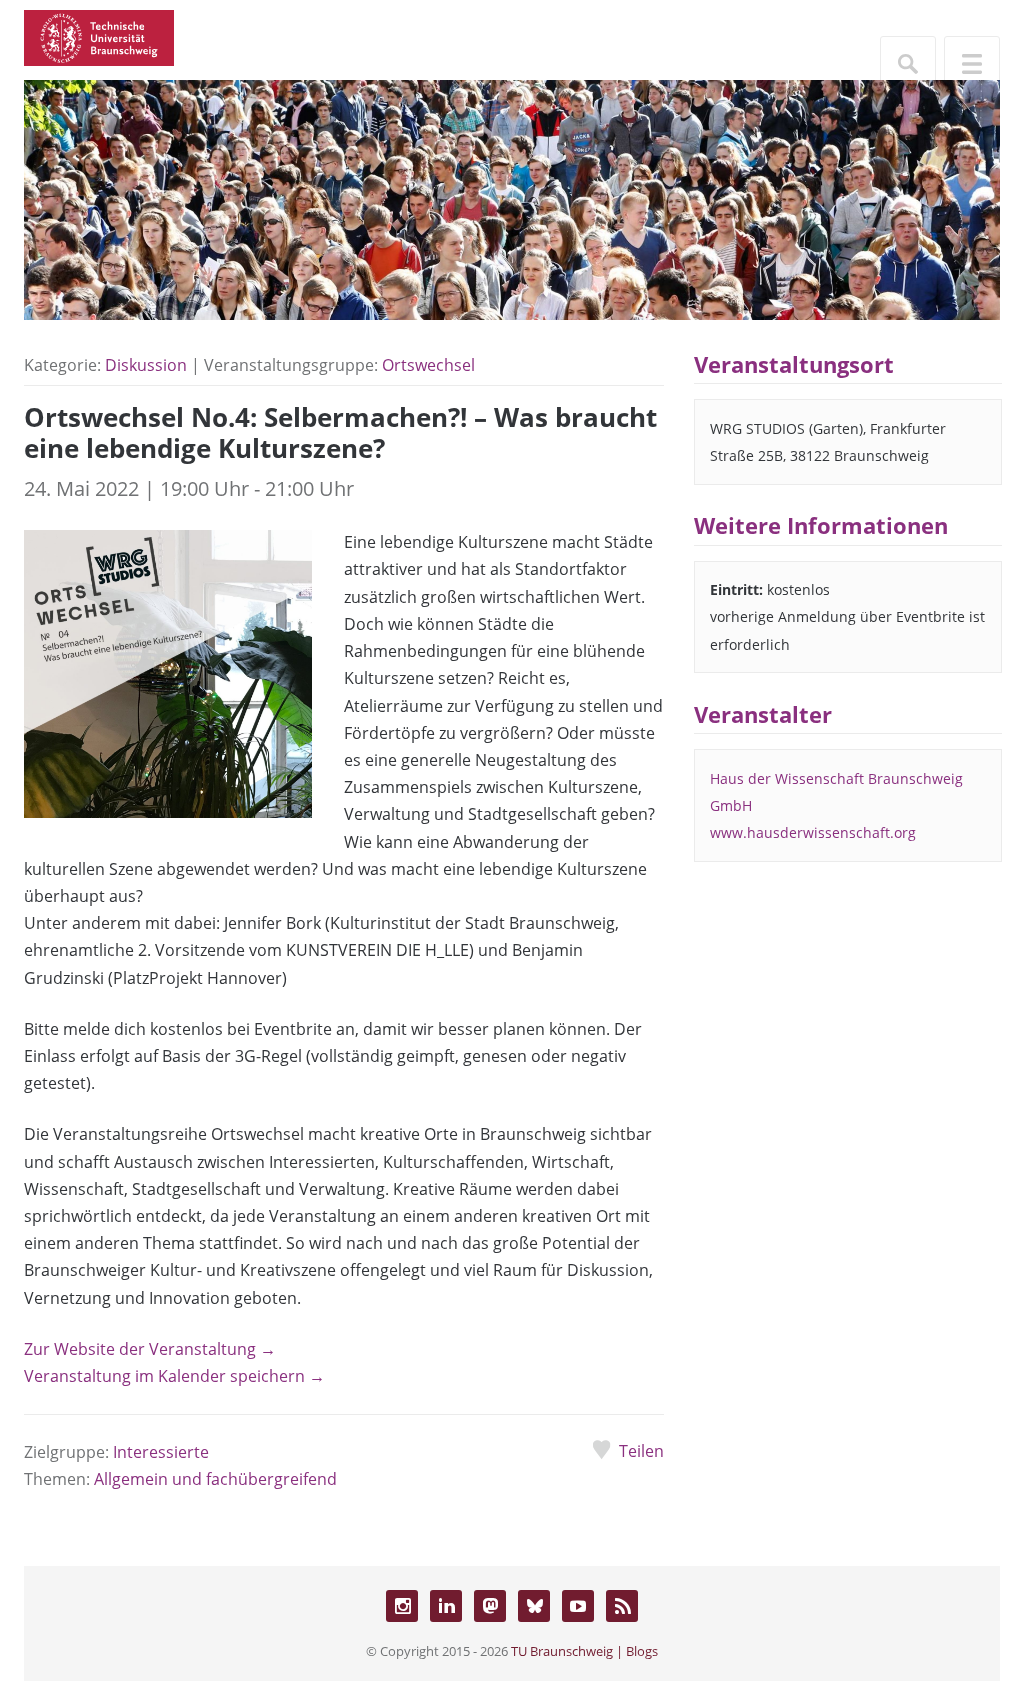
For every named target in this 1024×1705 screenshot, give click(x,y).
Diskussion (146, 365)
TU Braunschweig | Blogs (584, 1651)
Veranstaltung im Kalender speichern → (174, 1376)
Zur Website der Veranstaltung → (150, 1349)
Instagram (402, 1606)
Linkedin (446, 1606)
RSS (622, 1606)
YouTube (578, 1606)
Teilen (641, 1451)
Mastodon (490, 1606)
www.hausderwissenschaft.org (813, 832)
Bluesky (534, 1606)
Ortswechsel (428, 365)
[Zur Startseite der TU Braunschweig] (99, 36)
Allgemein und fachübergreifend (215, 1479)
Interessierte (161, 1452)
